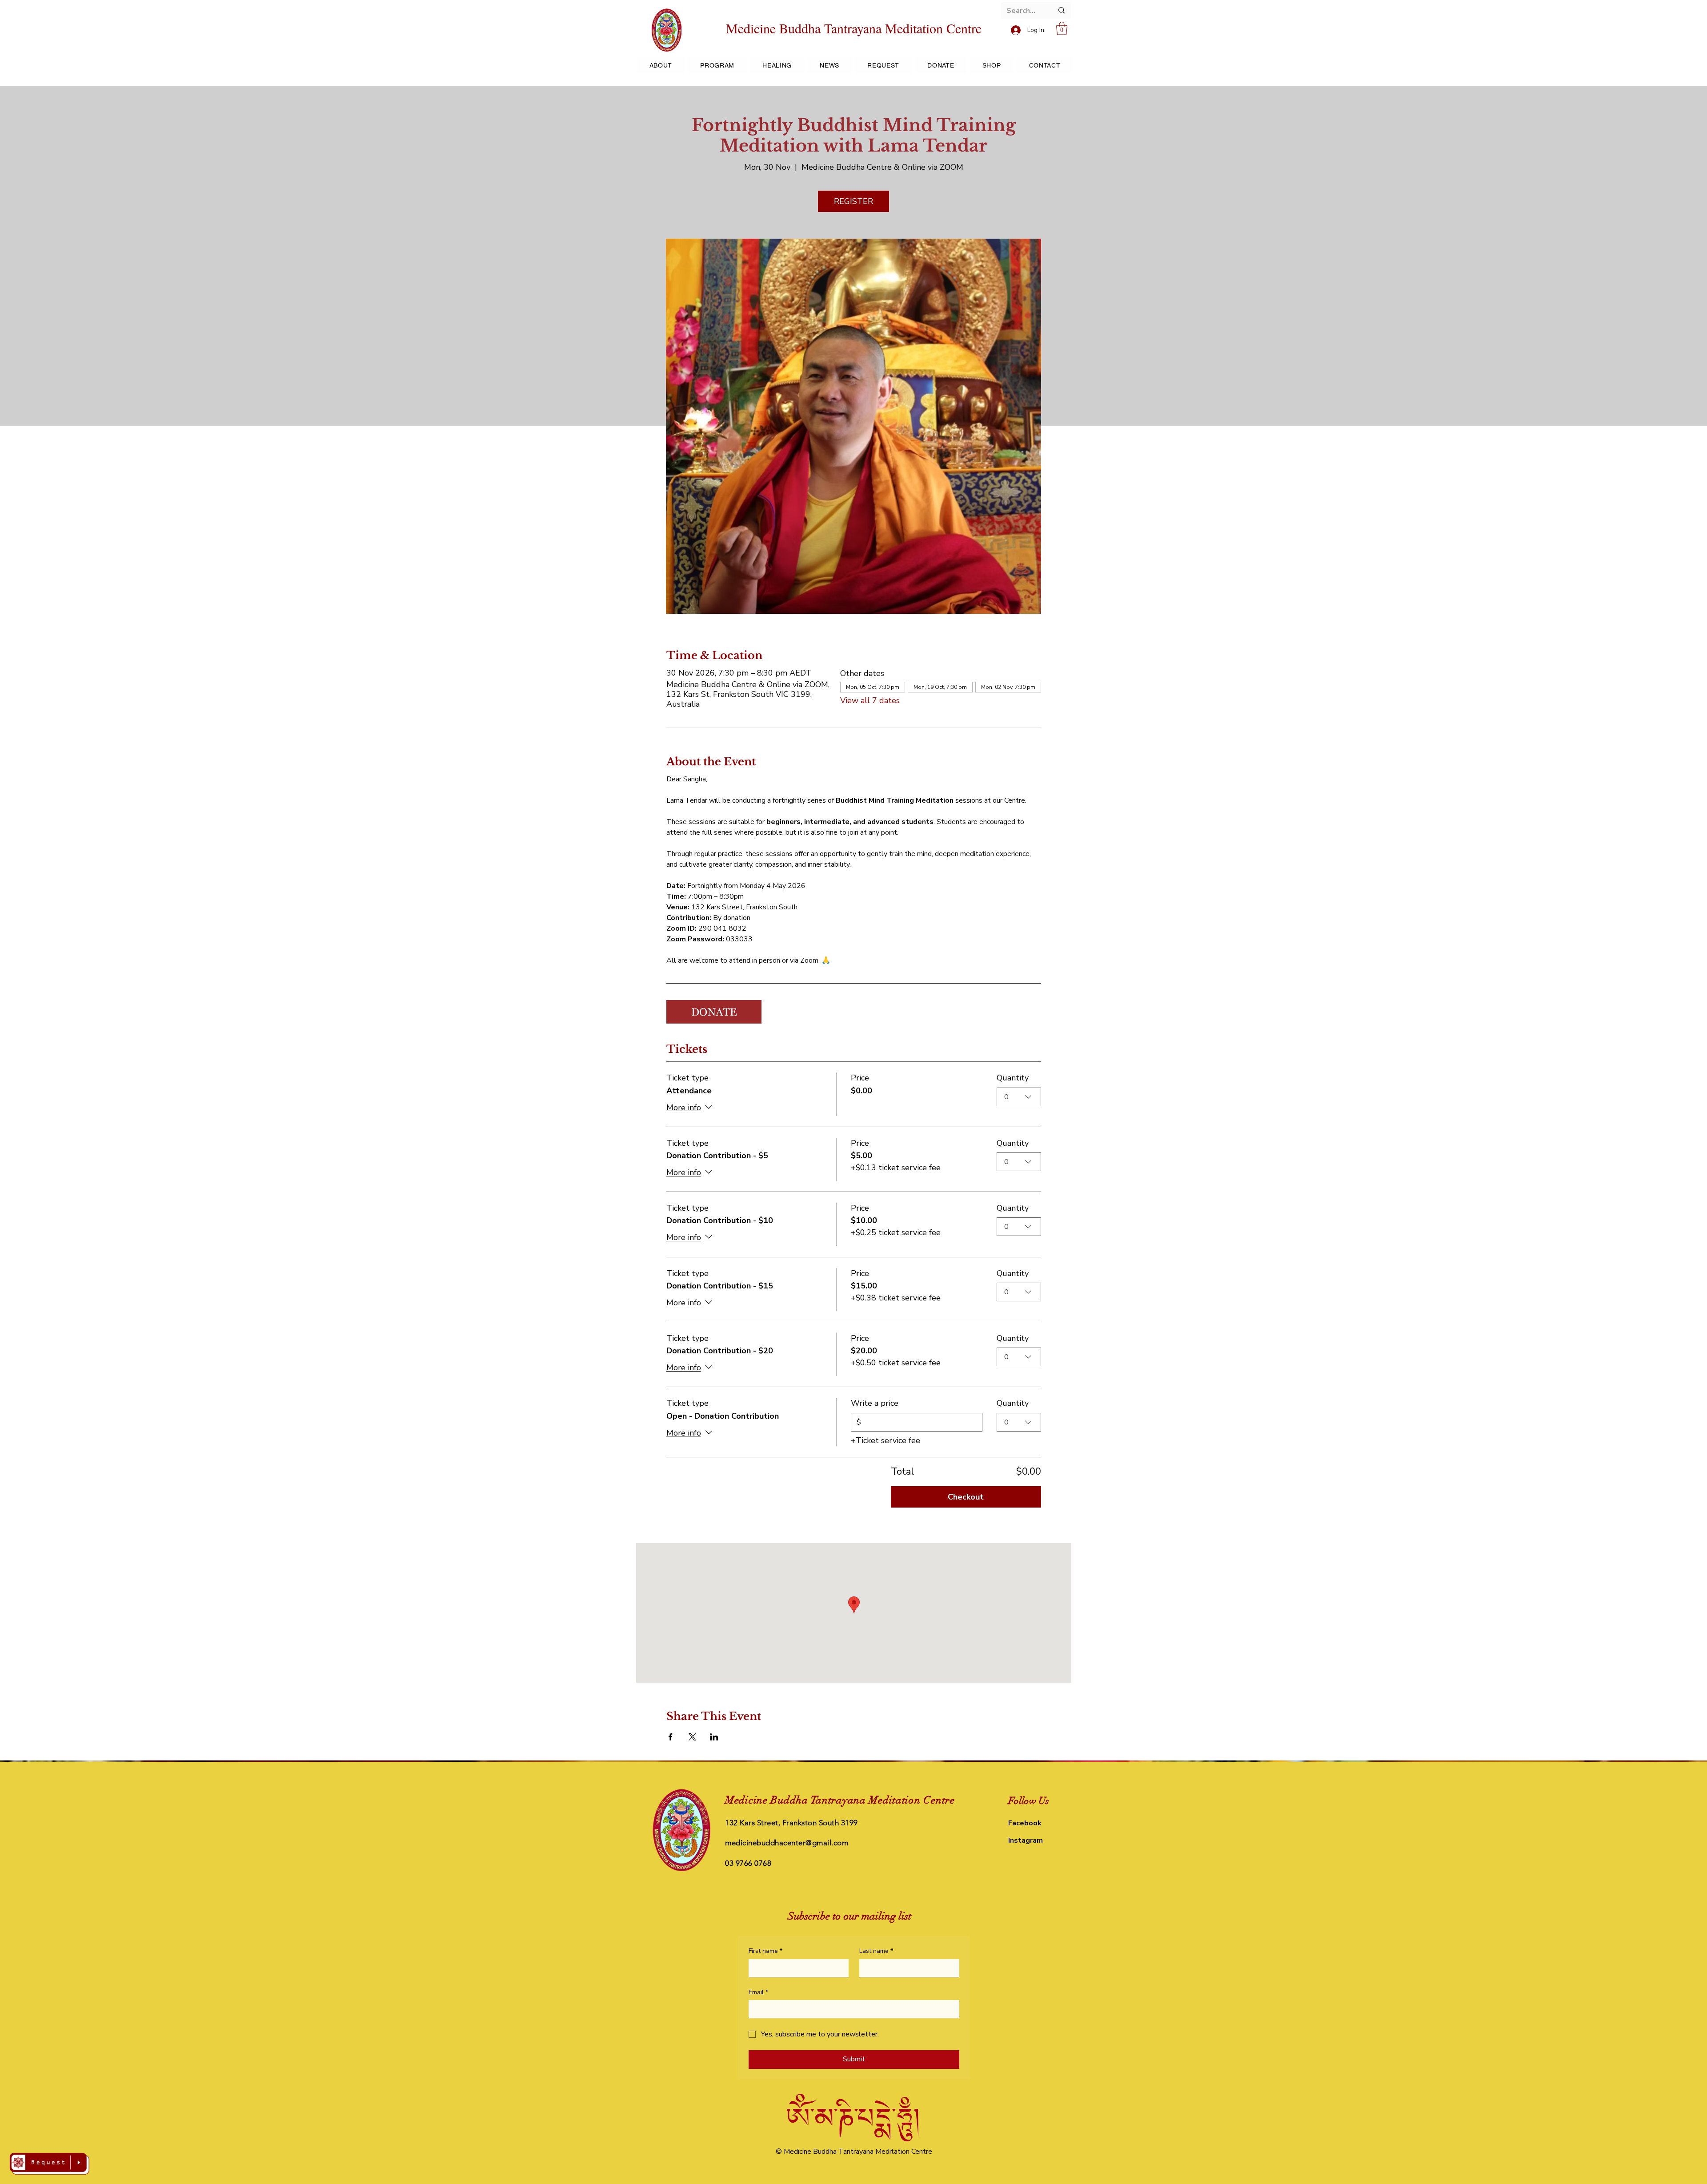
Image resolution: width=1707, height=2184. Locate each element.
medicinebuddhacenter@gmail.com (787, 1843)
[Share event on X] (692, 1737)
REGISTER (853, 201)
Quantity (1013, 1078)
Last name (876, 1951)
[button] (1062, 28)
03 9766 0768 (748, 1863)
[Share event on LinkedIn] (714, 1737)
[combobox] (1019, 1097)
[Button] (49, 2164)
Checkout (966, 1497)
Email (758, 1992)
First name (765, 1951)
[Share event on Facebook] (671, 1737)
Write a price (875, 1403)
